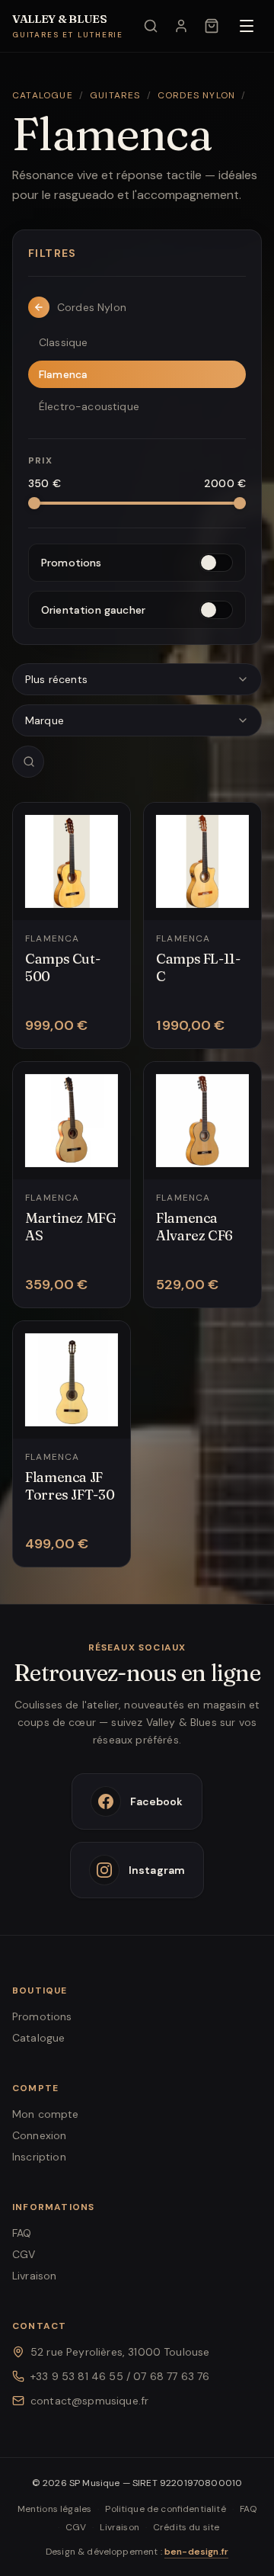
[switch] (137, 563)
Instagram (157, 1870)
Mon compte (46, 2114)
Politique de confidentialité (165, 2509)
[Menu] (247, 26)
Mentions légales (55, 2509)
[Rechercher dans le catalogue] (29, 762)
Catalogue (43, 95)
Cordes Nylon (196, 95)
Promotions (42, 2016)
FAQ (22, 2233)
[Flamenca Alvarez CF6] (202, 1185)
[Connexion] (181, 26)
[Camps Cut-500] (72, 925)
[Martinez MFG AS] (72, 1185)
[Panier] (212, 26)
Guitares (115, 95)
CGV (24, 2254)
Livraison (34, 2276)
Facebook (156, 1801)
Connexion (39, 2135)
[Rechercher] (151, 26)
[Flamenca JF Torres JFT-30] (72, 1444)
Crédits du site (186, 2527)
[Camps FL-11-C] (202, 925)
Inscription (39, 2157)
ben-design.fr (196, 2552)
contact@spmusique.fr (89, 2401)
